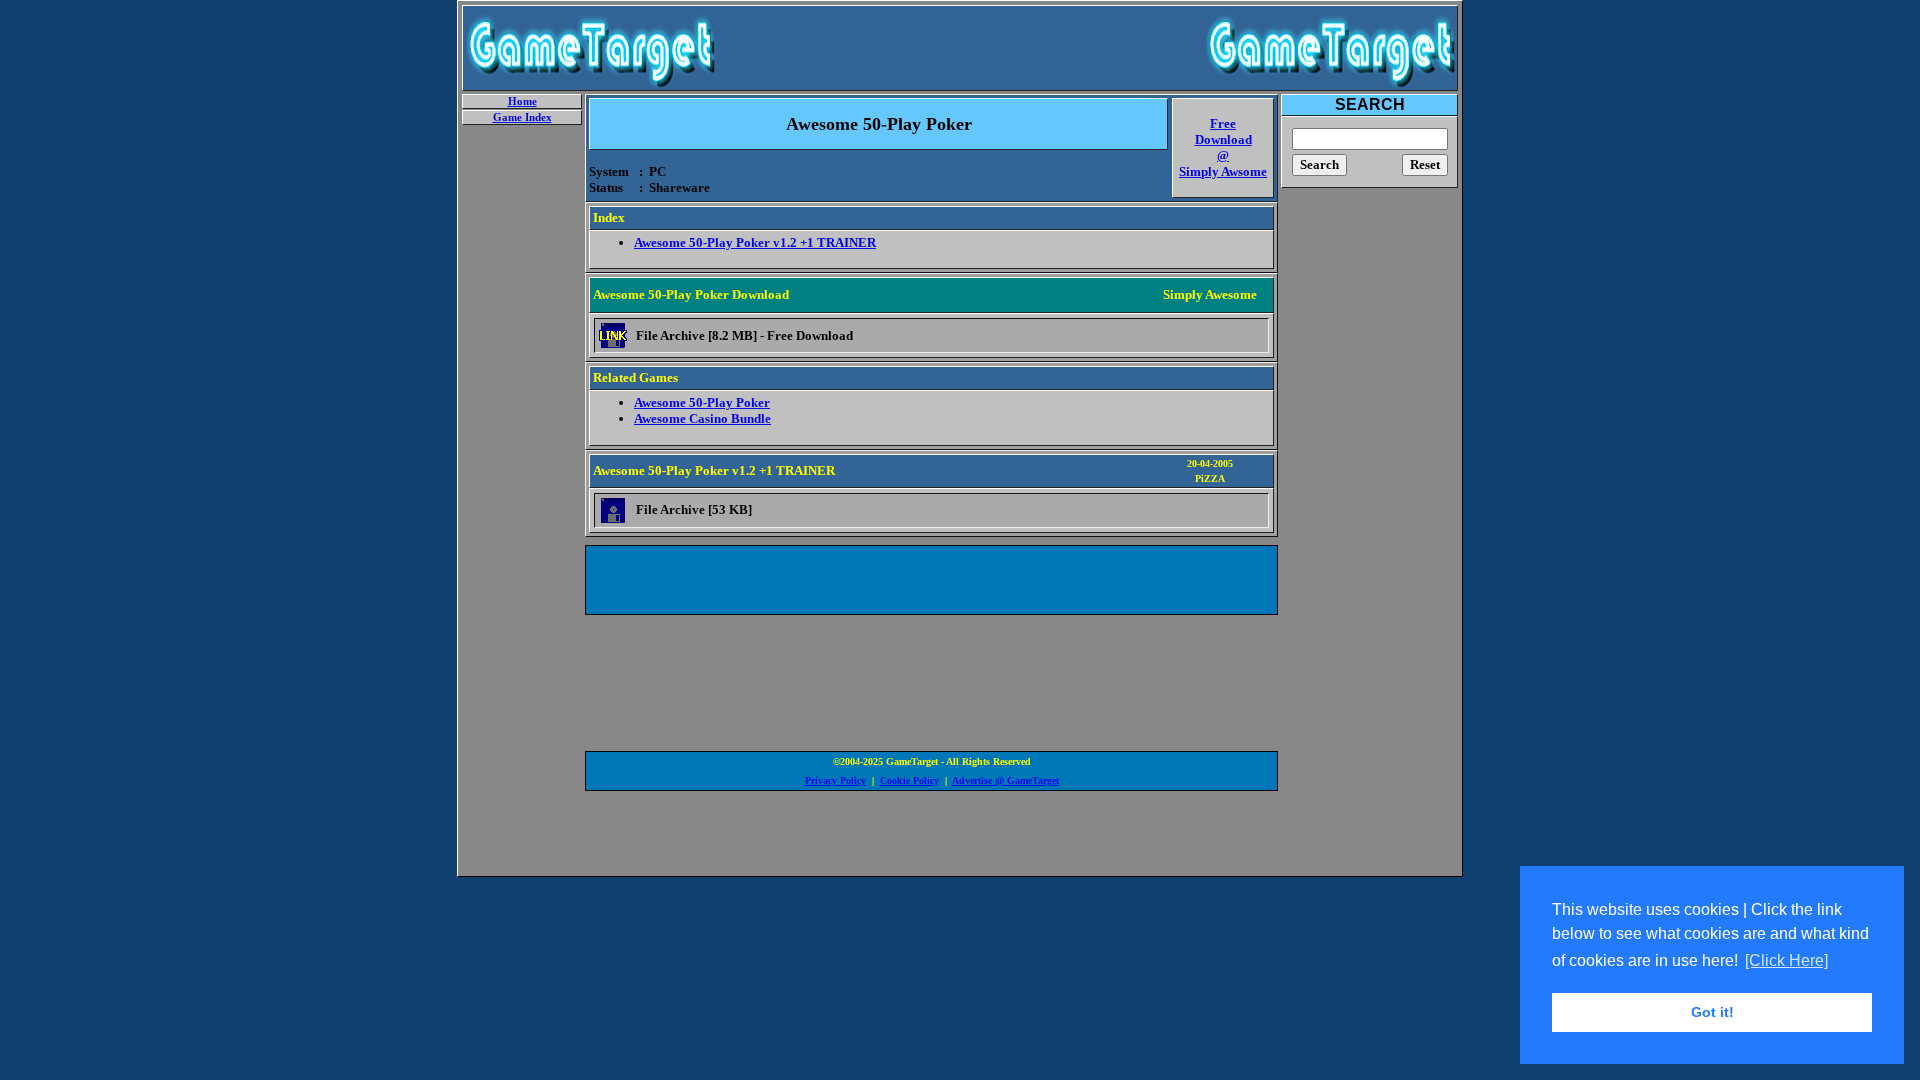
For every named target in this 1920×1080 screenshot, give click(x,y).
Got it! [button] (1712, 1012)
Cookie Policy (909, 780)
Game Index (522, 117)
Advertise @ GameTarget (1005, 780)
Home (522, 101)
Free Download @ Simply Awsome (1223, 147)
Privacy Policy (835, 780)
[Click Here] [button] (1786, 960)
